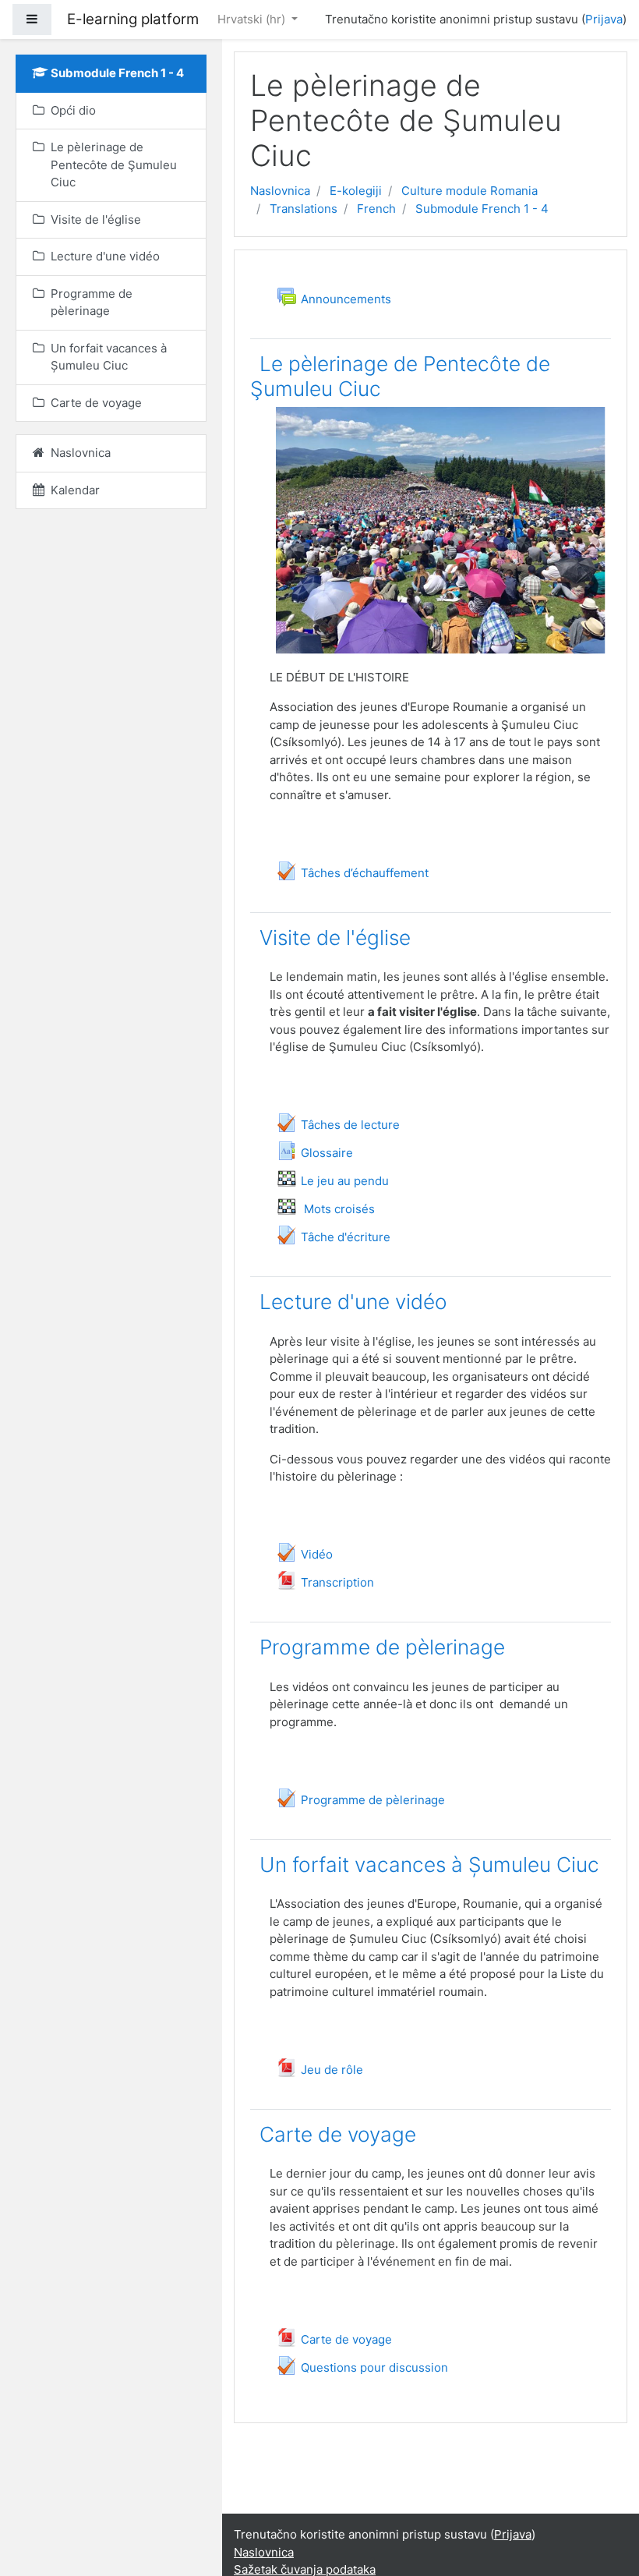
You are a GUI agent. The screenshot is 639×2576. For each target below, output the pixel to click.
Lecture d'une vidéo (353, 1302)
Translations (304, 209)
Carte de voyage (338, 2134)
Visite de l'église (335, 938)
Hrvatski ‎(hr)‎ (253, 19)
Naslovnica (280, 191)
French (376, 209)
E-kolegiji (356, 191)
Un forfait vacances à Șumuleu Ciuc (429, 1865)
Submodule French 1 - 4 (482, 209)
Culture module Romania (470, 191)
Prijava (604, 19)
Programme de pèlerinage (382, 1647)
